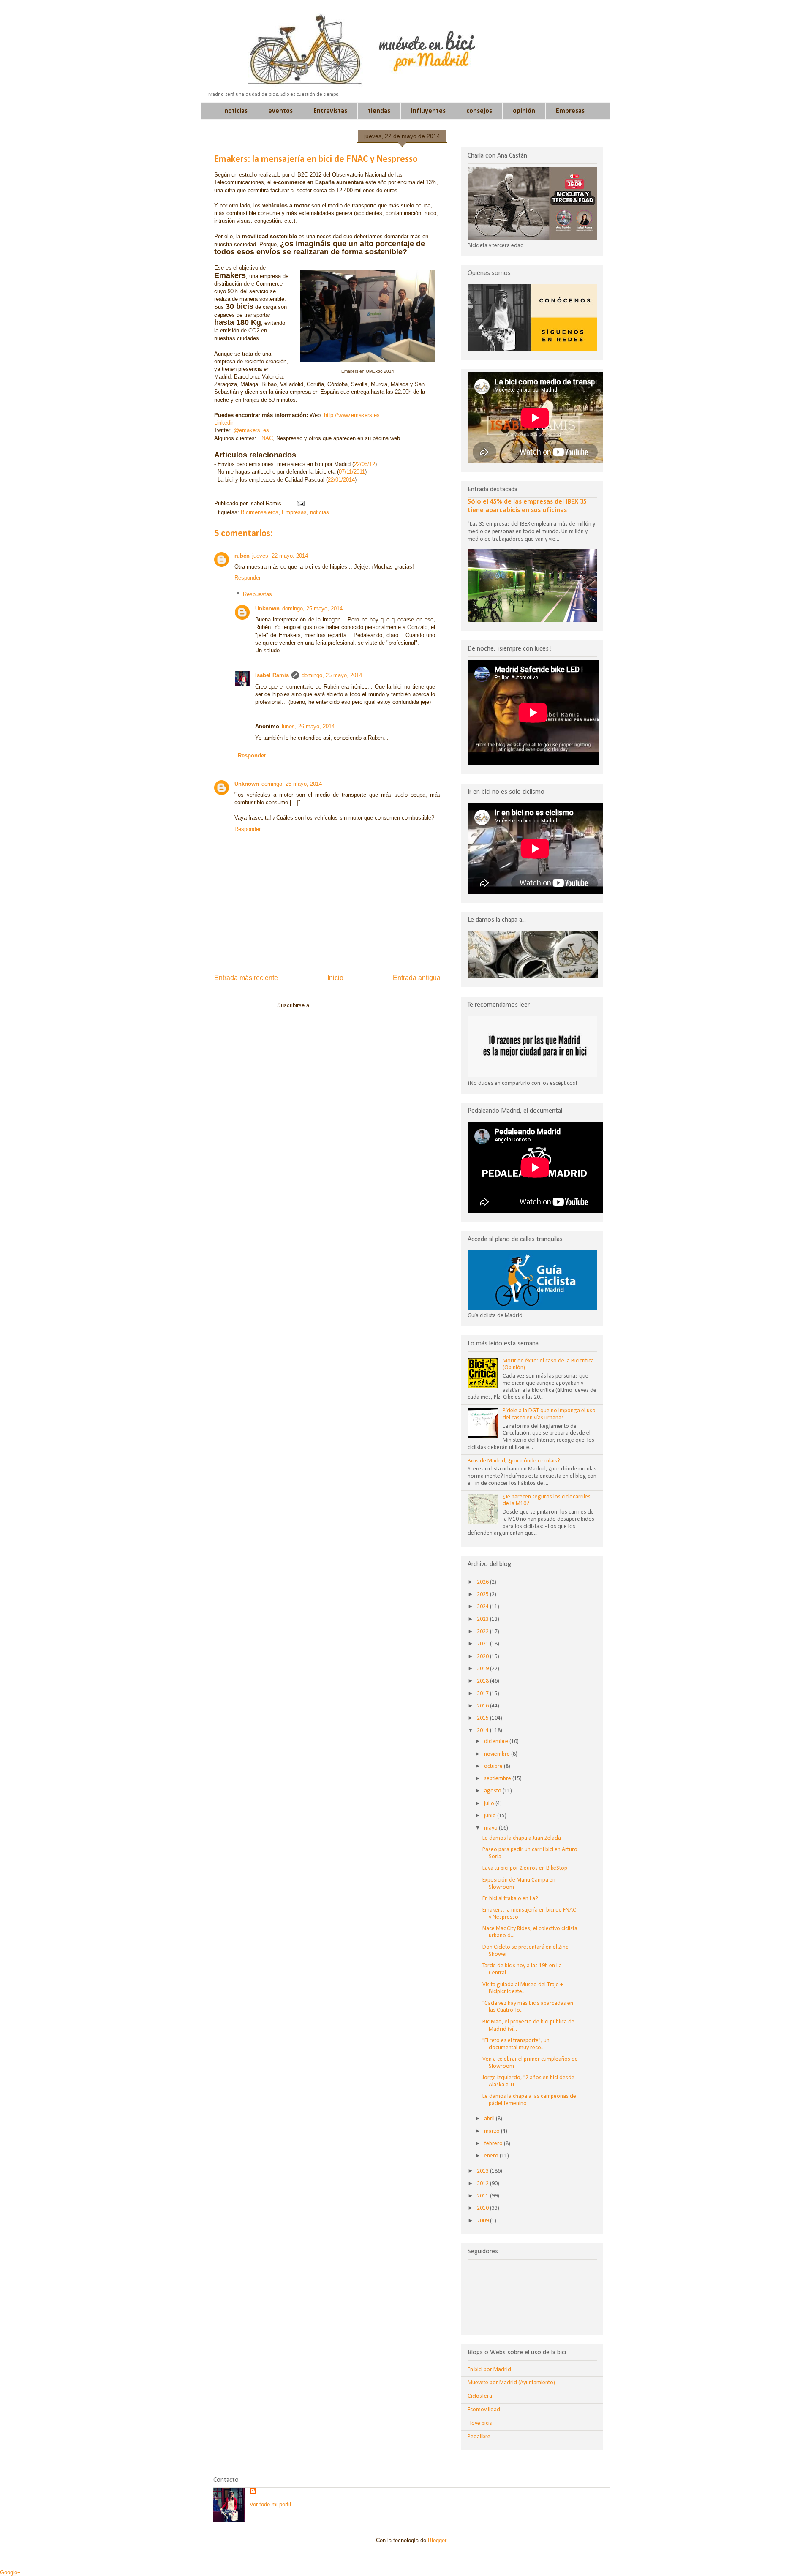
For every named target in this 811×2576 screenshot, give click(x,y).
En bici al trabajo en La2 (510, 1899)
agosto (493, 1791)
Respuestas (257, 594)
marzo (493, 2131)
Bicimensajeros (260, 512)
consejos (479, 111)
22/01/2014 (341, 480)
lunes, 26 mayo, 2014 (308, 726)
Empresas (570, 111)
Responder (248, 578)
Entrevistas (330, 111)
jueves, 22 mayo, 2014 (280, 556)
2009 (483, 2221)
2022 (483, 1632)
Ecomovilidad (484, 2410)
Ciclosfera (480, 2396)
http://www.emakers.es (352, 415)
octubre (494, 1766)
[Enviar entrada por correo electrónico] (299, 503)
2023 (483, 1619)
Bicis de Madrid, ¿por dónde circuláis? (514, 1461)
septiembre (498, 1779)
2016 (483, 1706)
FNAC (265, 438)
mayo (491, 1828)
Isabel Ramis (272, 675)
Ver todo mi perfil (270, 2504)
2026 (483, 1582)
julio (490, 1804)
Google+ (10, 2572)
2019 (483, 1669)
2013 (483, 2171)
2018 (483, 1681)
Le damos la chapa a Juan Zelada (522, 1838)
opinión (524, 111)
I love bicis (480, 2423)
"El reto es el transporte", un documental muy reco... (516, 2044)
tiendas (379, 111)
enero (492, 2156)
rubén (242, 556)
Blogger (437, 2540)
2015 (483, 1718)
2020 (483, 1657)
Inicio (335, 978)
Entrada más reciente (246, 978)
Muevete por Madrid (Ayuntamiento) (511, 2383)
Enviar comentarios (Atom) (345, 1005)
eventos (280, 111)
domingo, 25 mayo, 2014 (312, 609)
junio (491, 1816)
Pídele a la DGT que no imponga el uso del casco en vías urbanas (549, 1414)
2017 (483, 1694)
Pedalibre (479, 2437)
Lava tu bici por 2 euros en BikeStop (525, 1868)
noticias (236, 111)
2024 (483, 1607)
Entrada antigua (417, 978)
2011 (483, 2196)
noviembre (498, 1754)
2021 (483, 1644)
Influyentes (428, 111)
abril (490, 2119)
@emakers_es (251, 430)
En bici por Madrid (489, 2370)
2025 (483, 1594)
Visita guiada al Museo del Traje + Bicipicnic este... (523, 1988)
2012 (483, 2184)
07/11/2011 (352, 472)
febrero (494, 2144)
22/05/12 (365, 464)
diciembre (497, 1741)
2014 (483, 1730)
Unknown (267, 609)
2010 (483, 2208)
